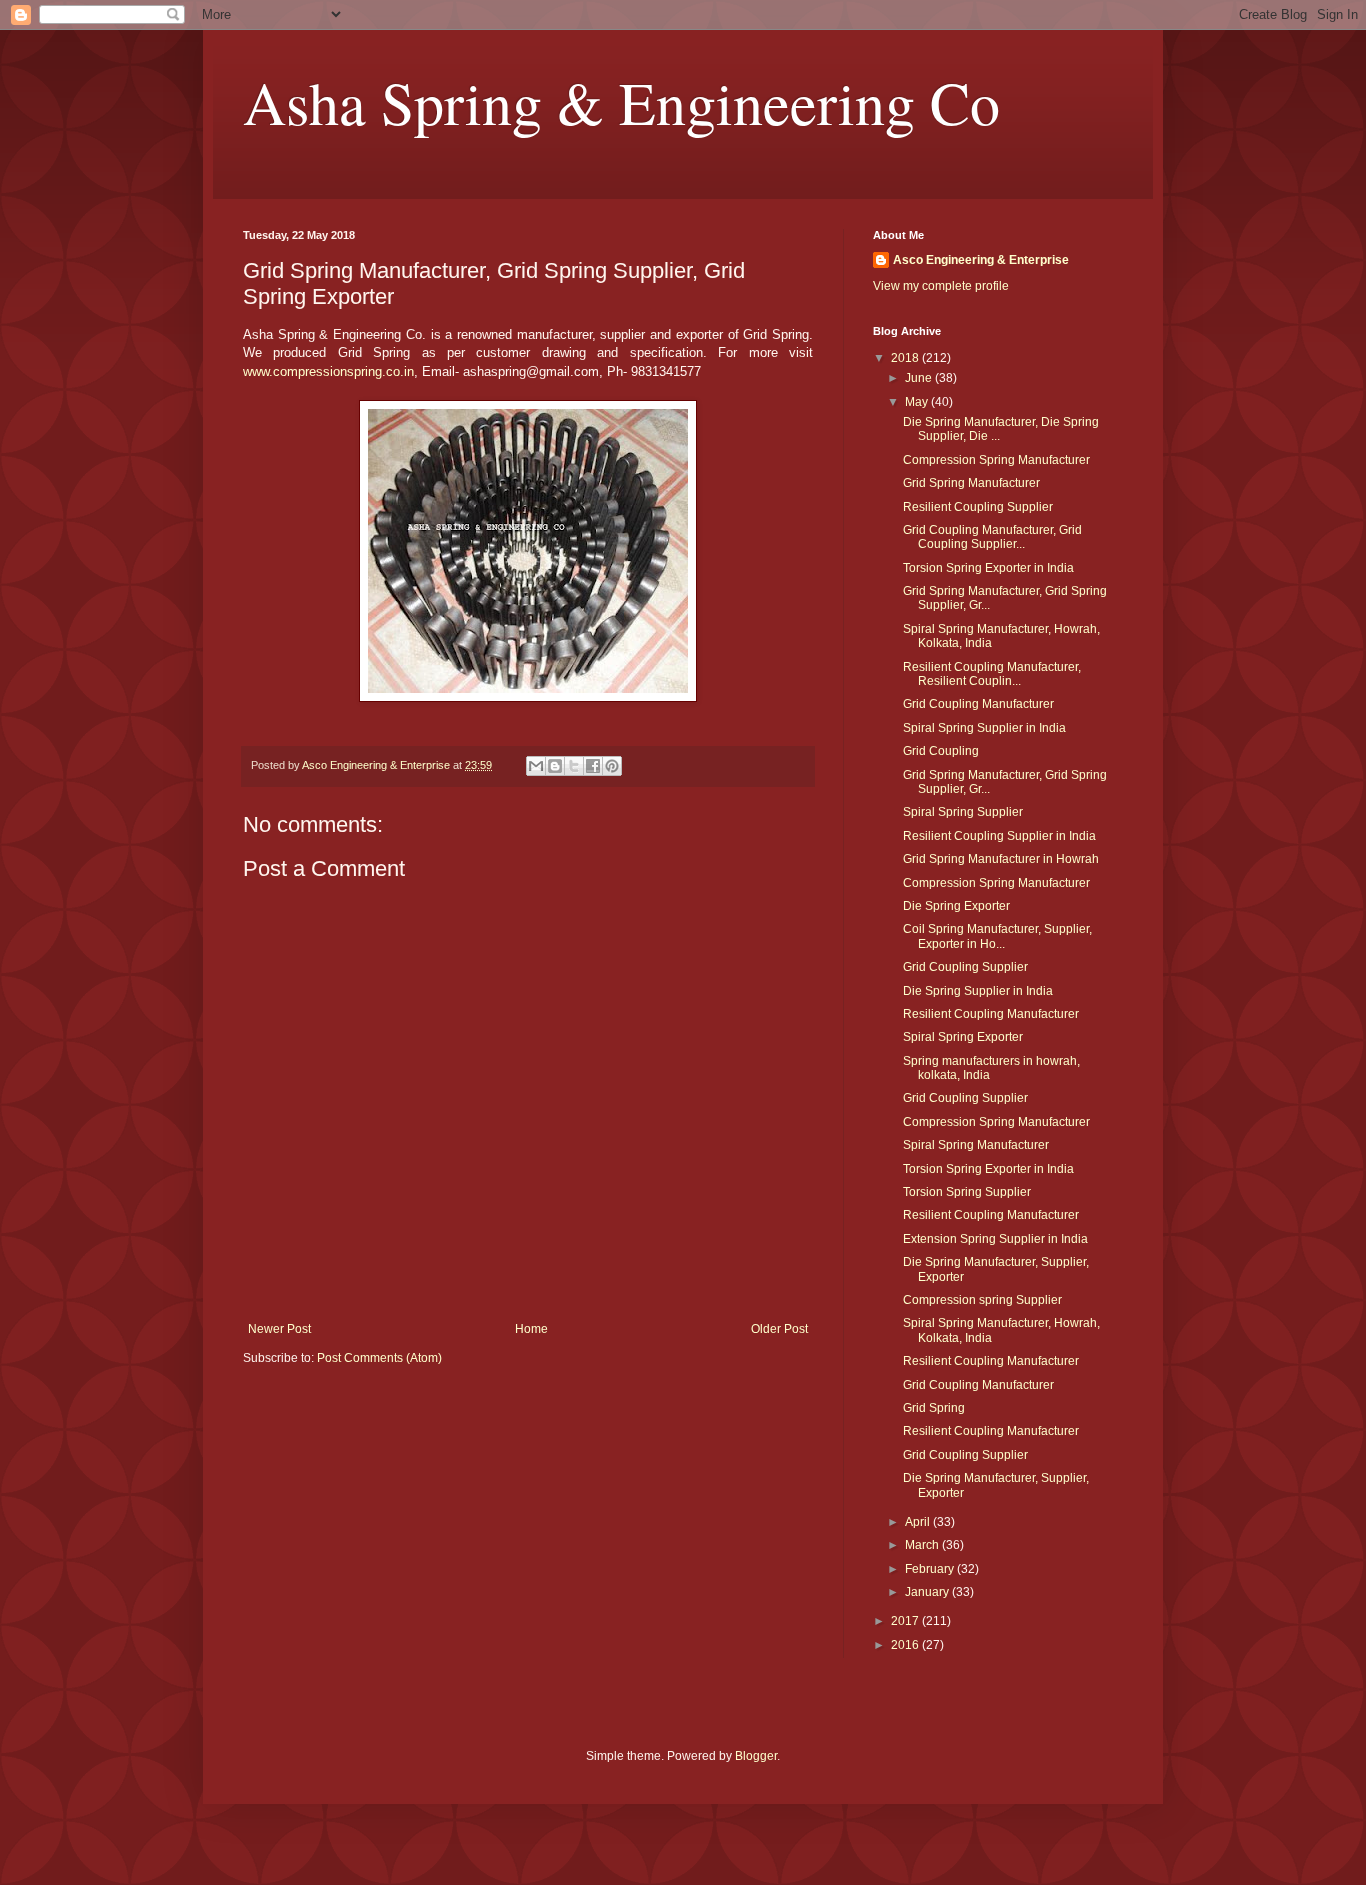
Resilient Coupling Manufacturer (991, 1014)
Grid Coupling (941, 751)
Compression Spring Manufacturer (996, 460)
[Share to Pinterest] (612, 766)
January (928, 1592)
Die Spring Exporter (956, 906)
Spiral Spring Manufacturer (976, 1145)
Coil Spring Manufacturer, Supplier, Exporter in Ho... (997, 936)
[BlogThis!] (555, 766)
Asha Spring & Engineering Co (621, 102)
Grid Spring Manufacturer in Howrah (1001, 859)
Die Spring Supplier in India (978, 991)
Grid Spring (934, 1408)
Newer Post (279, 1329)
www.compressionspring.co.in (328, 371)
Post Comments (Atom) (379, 1358)
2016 (906, 1645)
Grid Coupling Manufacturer (978, 704)
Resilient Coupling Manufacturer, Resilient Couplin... (992, 674)
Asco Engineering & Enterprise (981, 260)
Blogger (756, 1756)
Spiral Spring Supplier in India (984, 728)
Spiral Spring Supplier (963, 812)
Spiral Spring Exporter (963, 1037)
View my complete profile (941, 286)
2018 (906, 358)
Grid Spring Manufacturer (971, 483)
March (923, 1545)
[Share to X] (574, 766)
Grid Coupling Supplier (965, 967)
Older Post (779, 1329)
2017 (906, 1621)
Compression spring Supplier (982, 1300)
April (919, 1522)
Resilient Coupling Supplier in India (999, 836)
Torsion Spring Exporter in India (988, 568)
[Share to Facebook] (593, 766)
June (920, 378)
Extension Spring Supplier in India (995, 1239)
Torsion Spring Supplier (967, 1192)
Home (531, 1329)
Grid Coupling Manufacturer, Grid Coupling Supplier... (992, 537)
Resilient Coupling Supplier (978, 507)
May (918, 402)
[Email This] (536, 766)
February (931, 1569)
